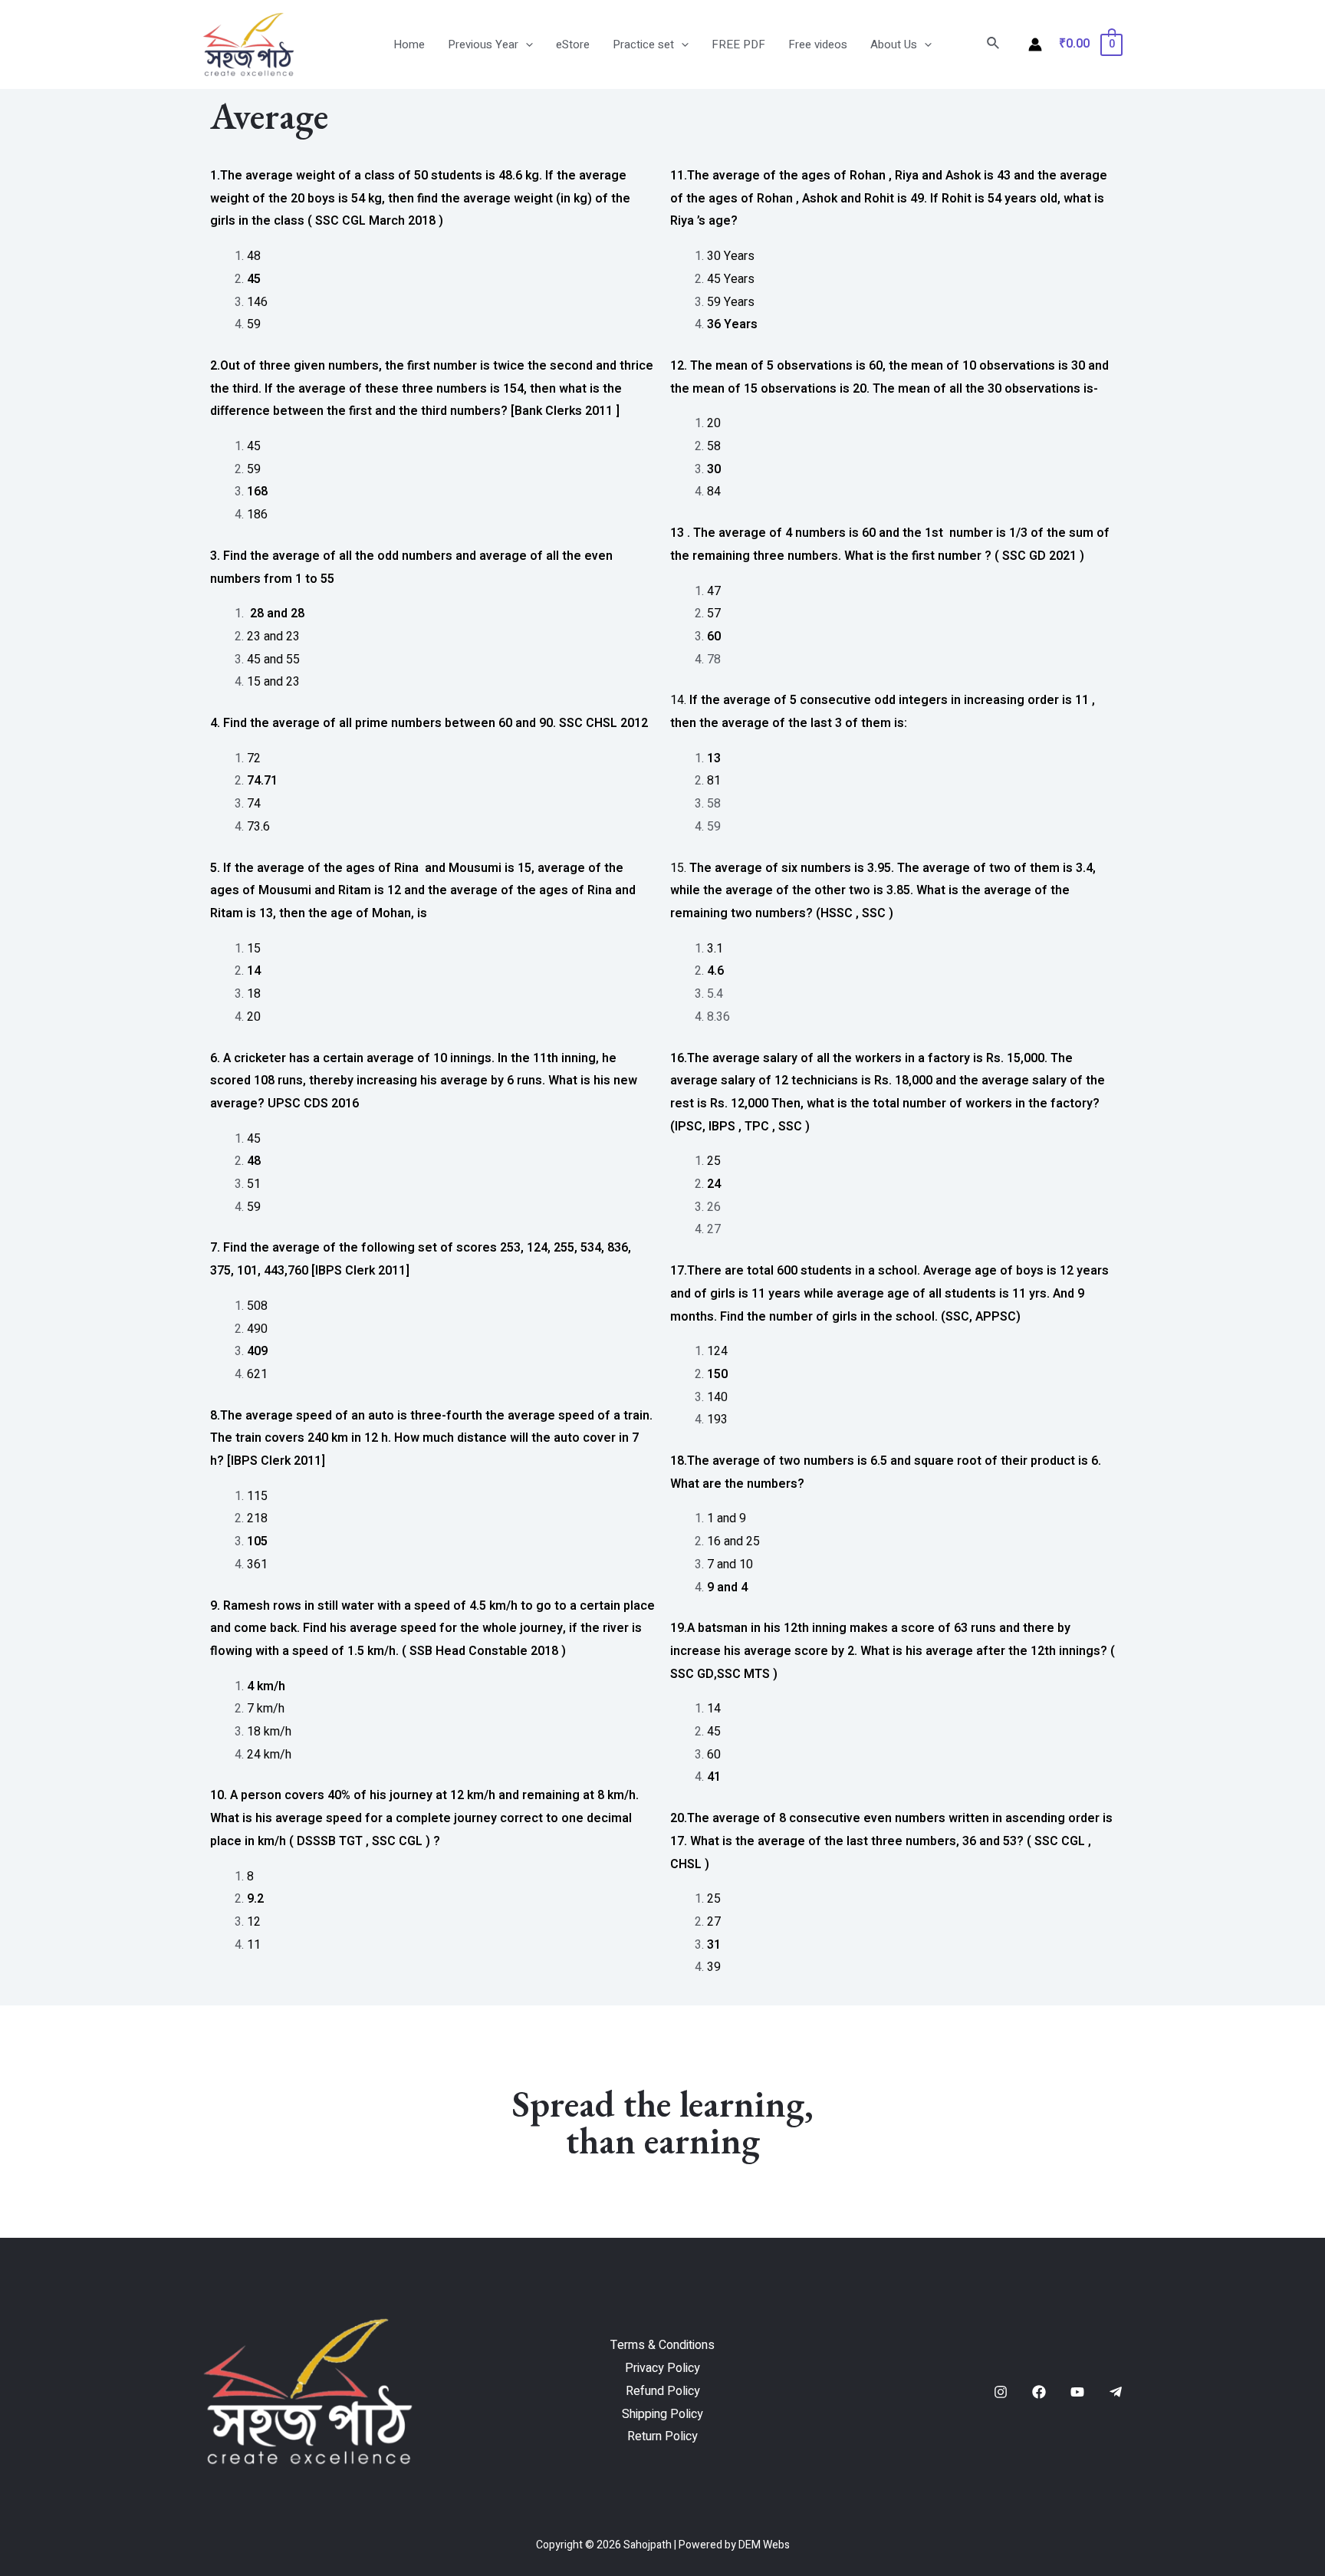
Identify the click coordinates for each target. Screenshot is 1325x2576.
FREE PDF (738, 44)
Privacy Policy (662, 2368)
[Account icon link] (1035, 44)
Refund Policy (663, 2391)
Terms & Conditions (662, 2345)
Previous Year (483, 44)
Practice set (643, 44)
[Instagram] (1001, 2392)
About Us (894, 44)
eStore (573, 44)
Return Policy (662, 2436)
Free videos (818, 44)
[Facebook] (1039, 2392)
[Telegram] (1116, 2392)
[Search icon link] (994, 45)
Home (409, 44)
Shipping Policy (662, 2414)
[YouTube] (1077, 2392)
